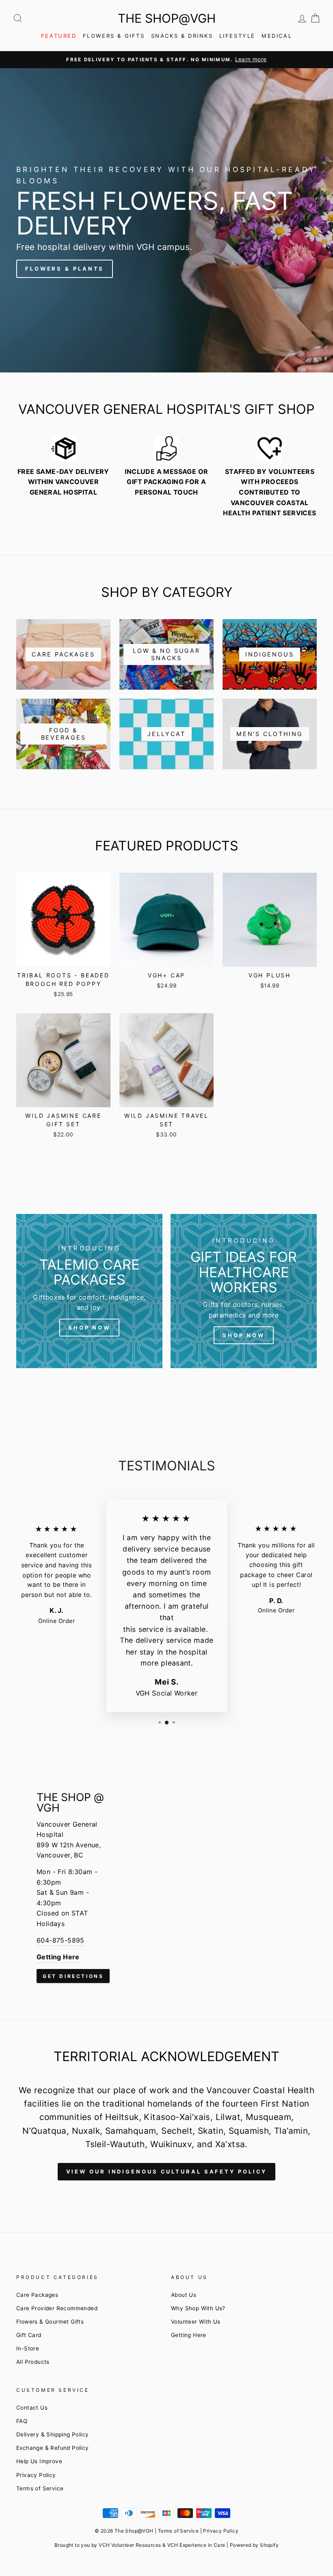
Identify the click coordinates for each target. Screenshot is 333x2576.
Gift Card (29, 2335)
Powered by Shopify (254, 2545)
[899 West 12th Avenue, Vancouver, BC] (166, 1887)
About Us (184, 2295)
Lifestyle (237, 36)
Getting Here (189, 2335)
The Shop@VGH (167, 18)
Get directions (73, 1976)
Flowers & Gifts (114, 36)
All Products (33, 2362)
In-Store (28, 2348)
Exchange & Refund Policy (53, 2448)
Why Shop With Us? (198, 2308)
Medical (277, 36)
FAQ (22, 2421)
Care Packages (37, 2295)
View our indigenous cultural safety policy (167, 2171)
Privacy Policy (36, 2475)
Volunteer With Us (196, 2322)
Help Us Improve (39, 2461)
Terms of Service (40, 2488)
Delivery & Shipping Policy (52, 2434)
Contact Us (32, 2408)
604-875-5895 (61, 1940)
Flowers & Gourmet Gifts (50, 2322)
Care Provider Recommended (57, 2308)
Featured (59, 36)
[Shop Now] (89, 1291)
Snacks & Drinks (182, 36)
